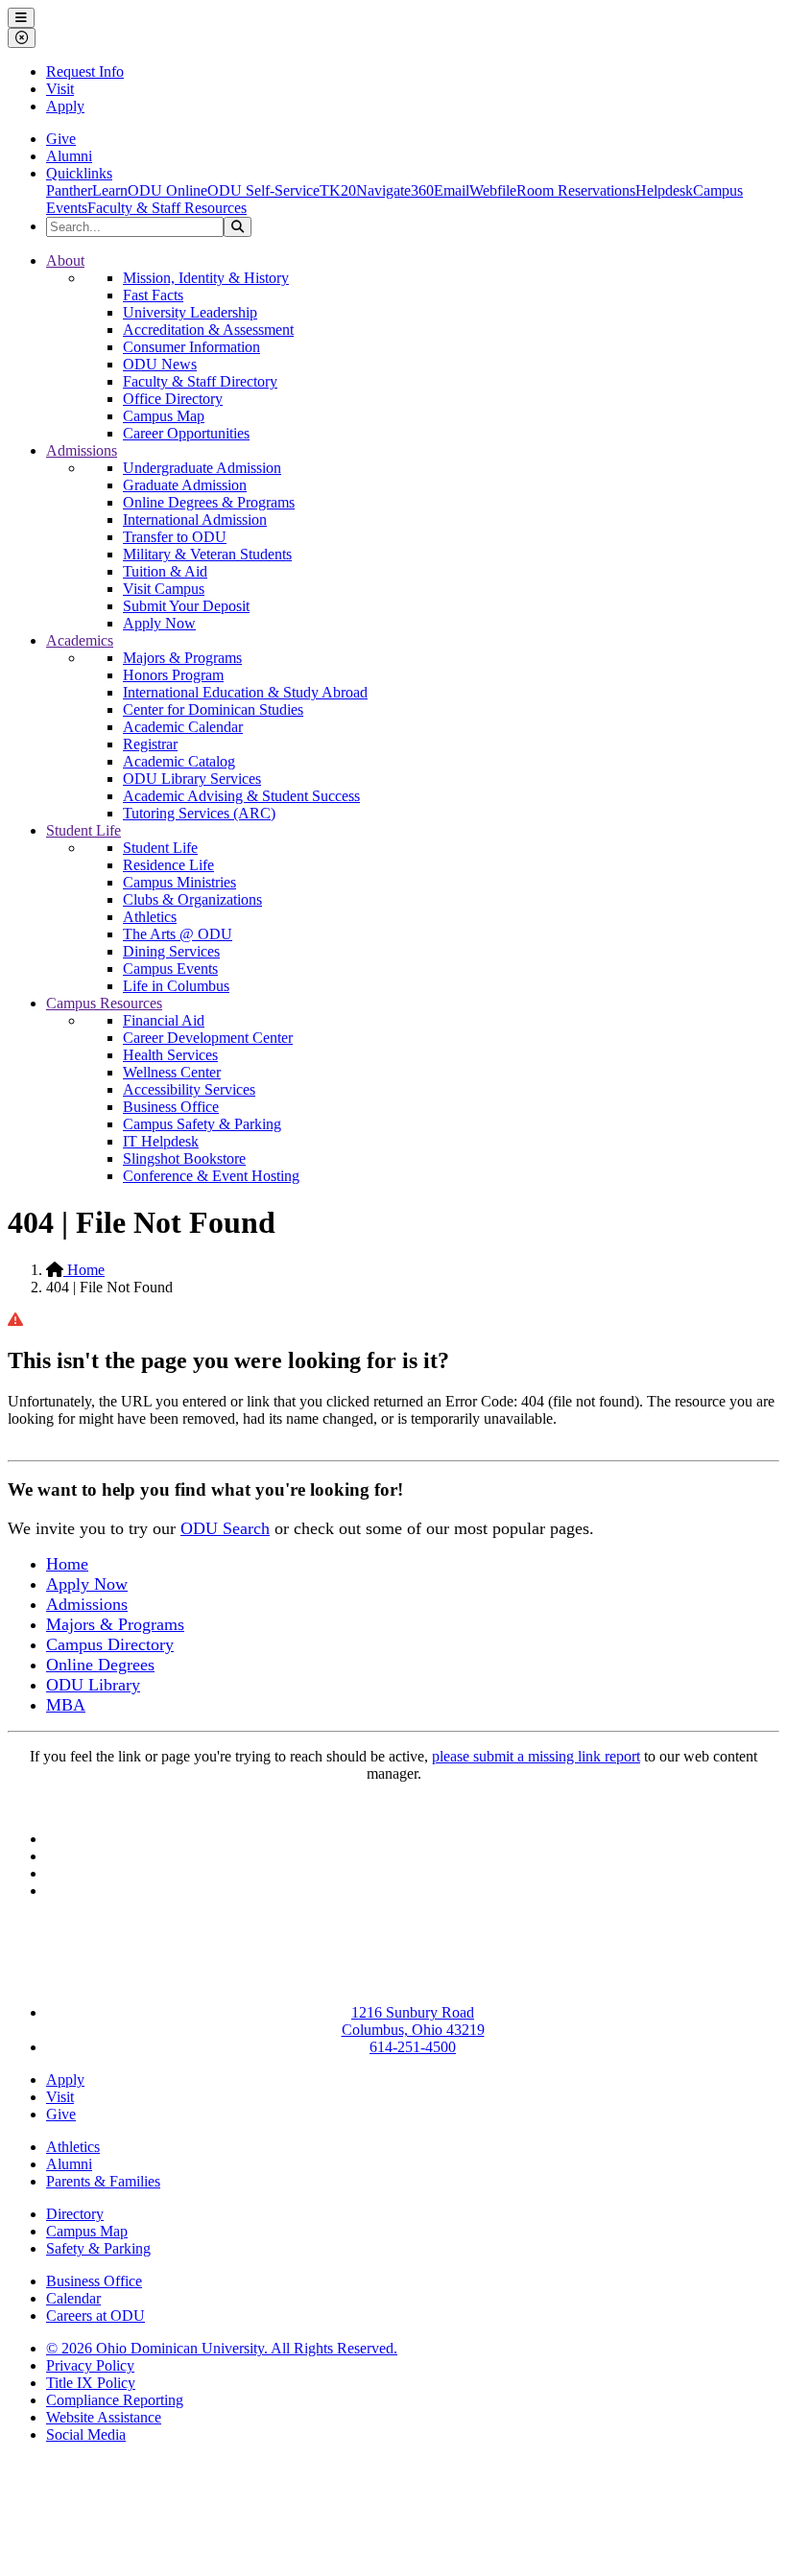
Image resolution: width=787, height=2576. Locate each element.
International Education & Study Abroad (245, 692)
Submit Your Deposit (186, 606)
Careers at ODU (95, 2316)
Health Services (170, 1055)
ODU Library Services (192, 779)
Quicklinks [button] (79, 173)
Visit (60, 89)
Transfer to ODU (175, 537)
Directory (75, 2214)
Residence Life (168, 865)
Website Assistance (104, 2417)
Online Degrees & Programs (209, 502)
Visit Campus (164, 589)
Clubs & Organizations (192, 899)
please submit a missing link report (536, 1756)
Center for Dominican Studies (213, 709)
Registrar (150, 744)
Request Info (85, 71)
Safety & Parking (98, 2248)
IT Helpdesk (161, 1141)
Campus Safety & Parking (202, 1124)
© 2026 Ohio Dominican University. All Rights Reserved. (222, 2348)
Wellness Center (172, 1072)
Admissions (82, 450)
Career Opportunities (186, 433)
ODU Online (167, 190)
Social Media (86, 2434)
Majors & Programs (182, 658)
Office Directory (173, 399)
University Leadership (190, 312)
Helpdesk (664, 190)
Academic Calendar (183, 727)
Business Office (171, 1107)
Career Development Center (208, 1038)
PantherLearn (87, 190)
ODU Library (93, 1685)
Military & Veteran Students (207, 554)
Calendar (73, 2298)
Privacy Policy (90, 2365)
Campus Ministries (179, 882)
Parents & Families (103, 2181)
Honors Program (173, 675)
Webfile (493, 190)
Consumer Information (191, 347)
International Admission (195, 520)
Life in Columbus (176, 986)
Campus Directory (110, 1644)
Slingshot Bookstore (184, 1158)
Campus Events (170, 969)
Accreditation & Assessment (208, 330)
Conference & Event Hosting (211, 1176)
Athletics (150, 917)
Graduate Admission (185, 485)
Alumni (69, 156)
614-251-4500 (413, 2047)
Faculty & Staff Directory (200, 381)
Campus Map (164, 416)
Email (452, 190)
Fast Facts (153, 295)
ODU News (160, 364)
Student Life (83, 830)
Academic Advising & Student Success (241, 796)
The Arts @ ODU (178, 934)
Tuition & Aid (165, 571)
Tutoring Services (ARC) (199, 813)
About (65, 260)
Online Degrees (100, 1665)
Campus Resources (104, 1003)
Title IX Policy (91, 2383)
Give (61, 139)
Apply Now (159, 623)
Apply (65, 106)
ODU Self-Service (263, 190)
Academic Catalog (179, 761)
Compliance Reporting (115, 2400)
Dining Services (171, 951)
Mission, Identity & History (206, 278)
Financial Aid (164, 1020)
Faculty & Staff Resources (167, 208)
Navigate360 (395, 190)
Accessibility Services (189, 1089)
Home (84, 1270)
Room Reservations (576, 190)
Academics (80, 640)
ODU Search (225, 1528)
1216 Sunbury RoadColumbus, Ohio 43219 (413, 2021)
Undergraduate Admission (202, 468)
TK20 (338, 190)
